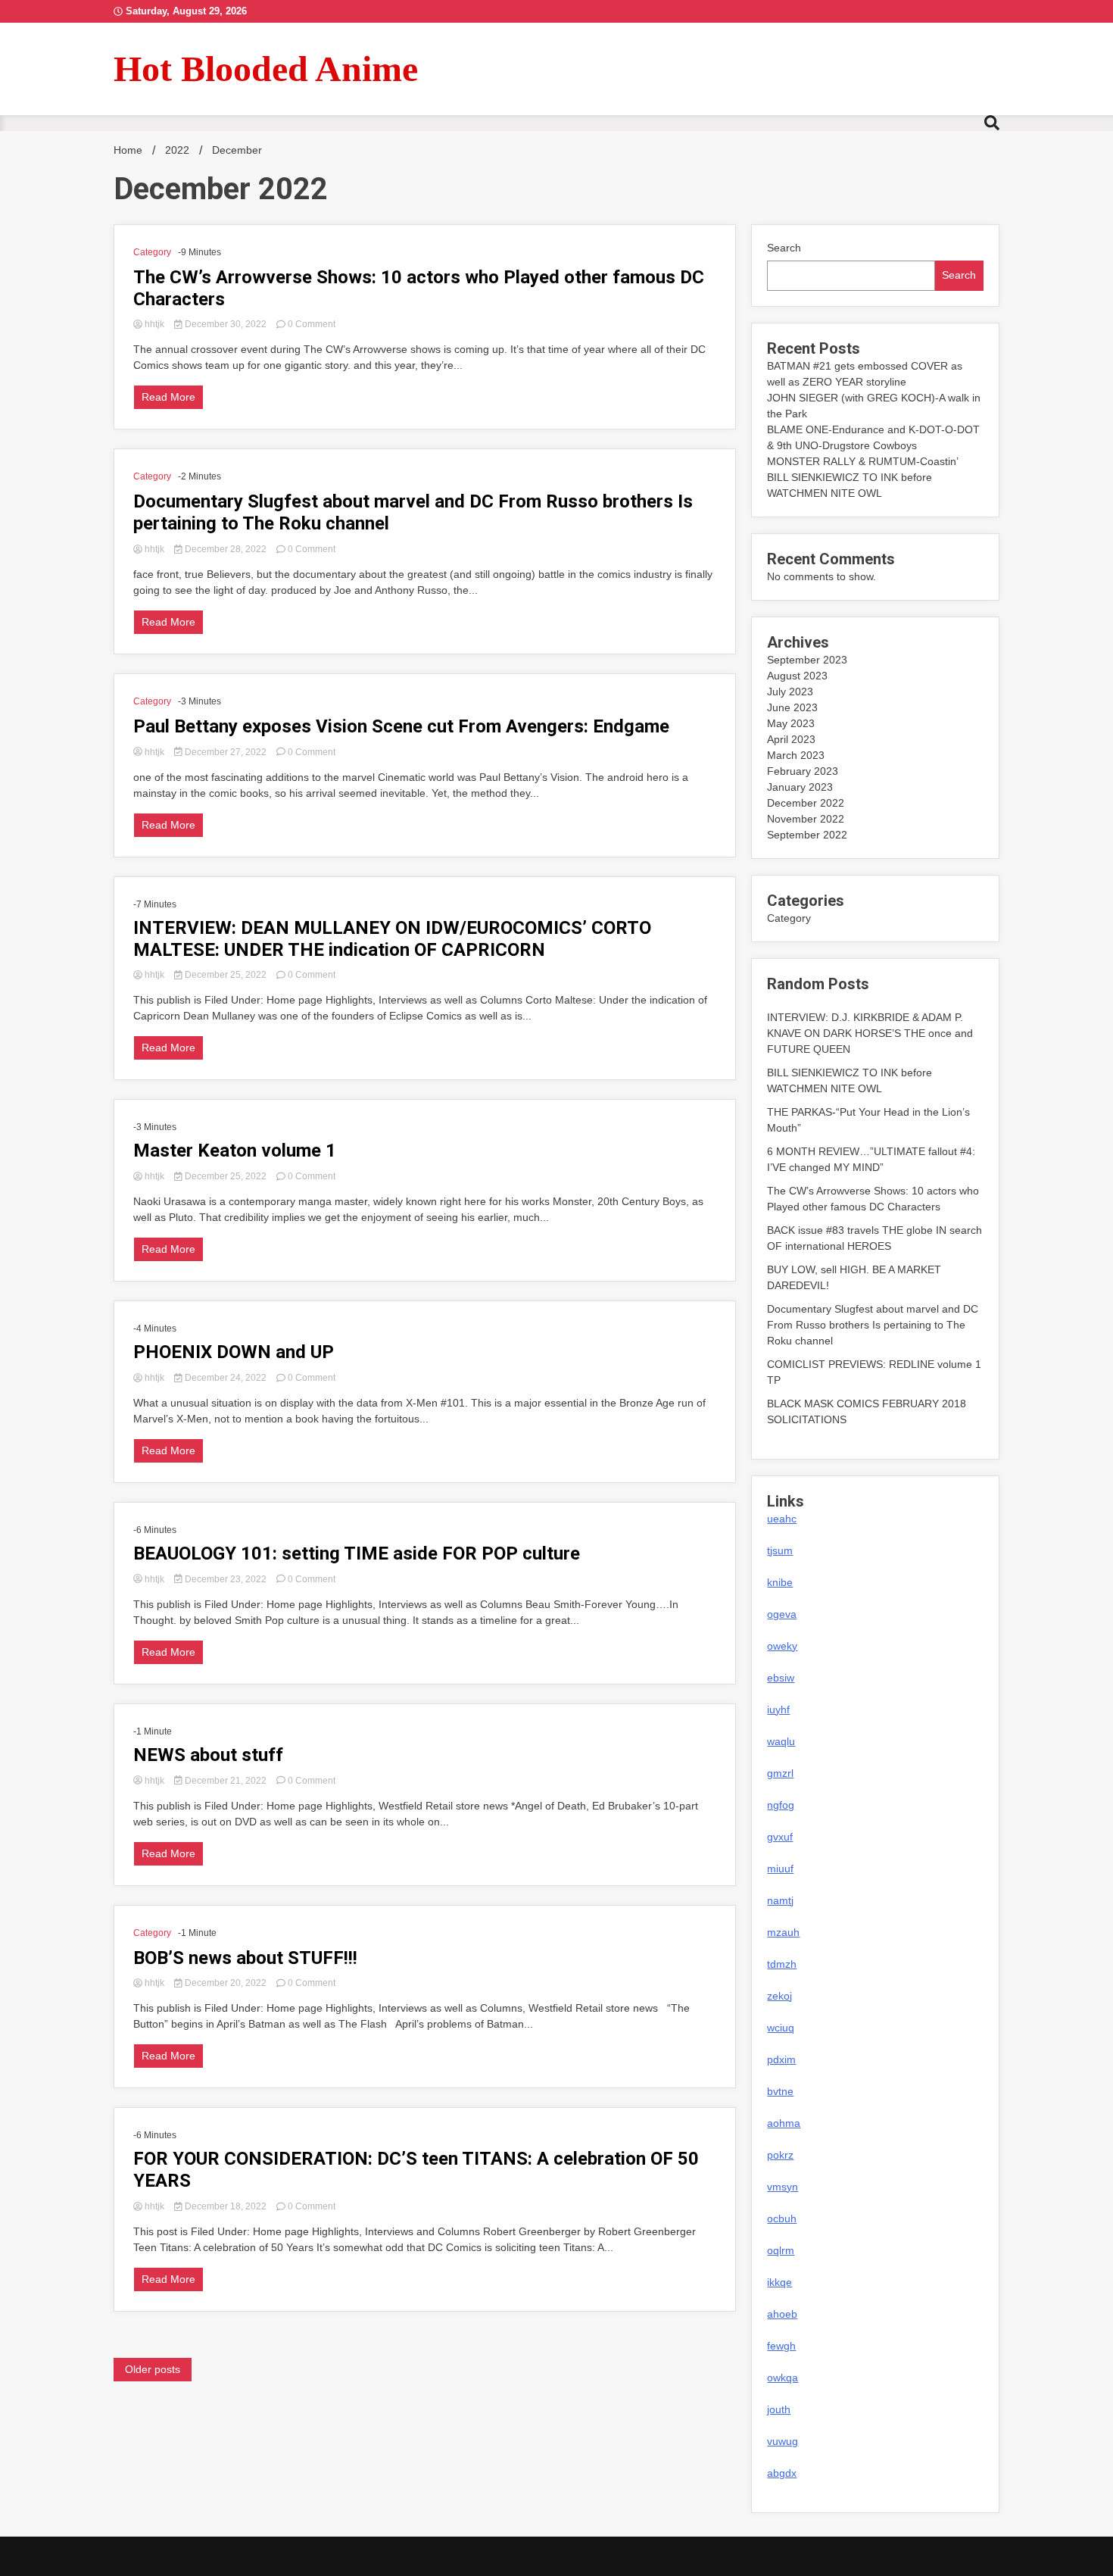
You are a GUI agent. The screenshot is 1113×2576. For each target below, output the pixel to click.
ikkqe (779, 2282)
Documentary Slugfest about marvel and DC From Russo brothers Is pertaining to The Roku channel (413, 512)
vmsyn (783, 2187)
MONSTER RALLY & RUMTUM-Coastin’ (863, 461)
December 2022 (806, 803)
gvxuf (780, 1837)
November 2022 (806, 819)
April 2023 (791, 739)
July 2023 (790, 692)
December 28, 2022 (226, 549)
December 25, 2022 (226, 975)
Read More (168, 397)
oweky (782, 1646)
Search (784, 248)
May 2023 (791, 723)
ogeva (782, 1614)
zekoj (779, 1996)
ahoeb (782, 2314)
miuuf (780, 1869)
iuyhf (778, 1710)
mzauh (783, 1932)
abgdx (782, 2473)
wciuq (781, 2028)
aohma (784, 2123)
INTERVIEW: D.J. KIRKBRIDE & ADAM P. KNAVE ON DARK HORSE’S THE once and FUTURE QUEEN (870, 1033)
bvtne (780, 2091)
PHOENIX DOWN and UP (234, 1352)
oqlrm (781, 2250)
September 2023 (807, 660)
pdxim (781, 2059)
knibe (780, 1582)
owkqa (783, 2378)
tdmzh (782, 1964)
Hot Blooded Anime (266, 69)
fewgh (781, 2346)
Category (152, 252)
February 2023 (803, 771)
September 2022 (807, 835)
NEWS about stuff (208, 1755)
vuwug (783, 2441)
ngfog (781, 1805)
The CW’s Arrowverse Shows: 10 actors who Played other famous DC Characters (419, 288)
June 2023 (792, 707)
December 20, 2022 (226, 1983)
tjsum (780, 1550)
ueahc (782, 1519)
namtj (780, 1900)
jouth (779, 2409)
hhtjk (154, 324)
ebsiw (781, 1678)
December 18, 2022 (226, 2206)
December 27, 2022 (226, 752)
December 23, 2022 (226, 1579)
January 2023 (800, 787)
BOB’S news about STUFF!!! (245, 1958)
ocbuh (782, 2218)
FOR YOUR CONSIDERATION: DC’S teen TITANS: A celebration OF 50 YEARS (416, 2170)
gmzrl (780, 1773)
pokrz (780, 2155)
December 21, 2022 (226, 1781)
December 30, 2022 (226, 324)
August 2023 (797, 676)
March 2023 (796, 755)
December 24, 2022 (226, 1378)
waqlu (781, 1741)
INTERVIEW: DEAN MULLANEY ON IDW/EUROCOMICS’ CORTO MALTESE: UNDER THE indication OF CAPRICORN (392, 939)
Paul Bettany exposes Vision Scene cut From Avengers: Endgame (401, 726)
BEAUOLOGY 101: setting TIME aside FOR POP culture (357, 1553)
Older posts (153, 2369)
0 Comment (312, 324)
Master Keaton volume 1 (235, 1151)
